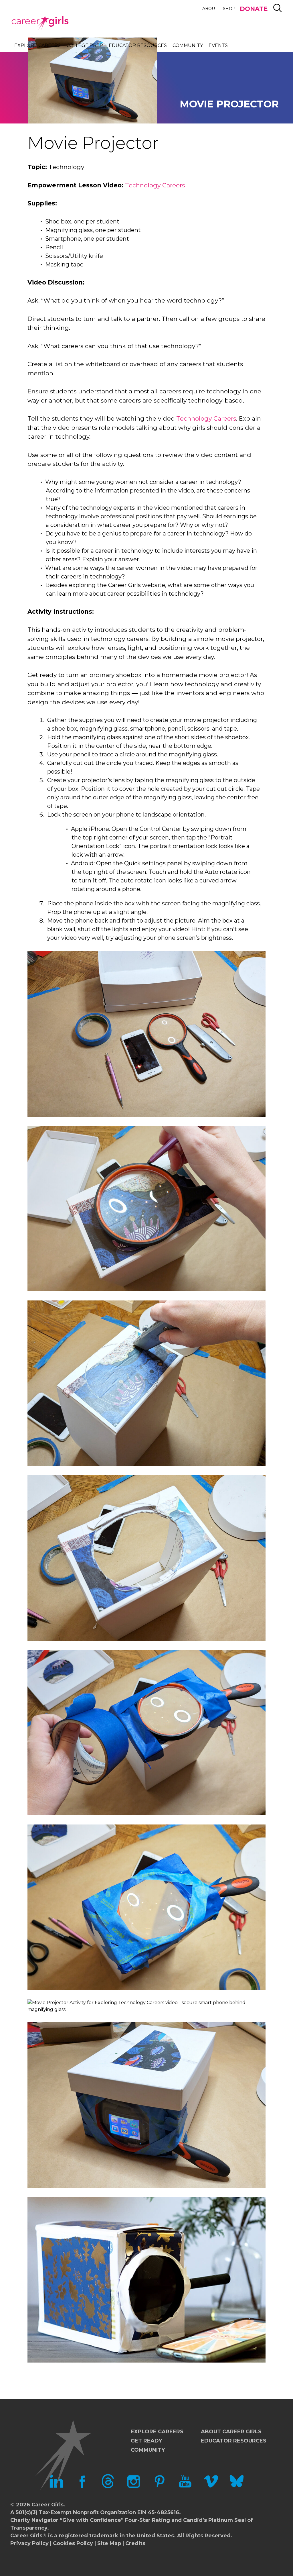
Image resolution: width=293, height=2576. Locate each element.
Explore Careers (37, 45)
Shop (229, 9)
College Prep (85, 45)
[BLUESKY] (237, 2487)
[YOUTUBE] (185, 2487)
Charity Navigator (34, 2520)
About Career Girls (231, 2432)
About (210, 9)
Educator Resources (138, 45)
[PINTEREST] (159, 2487)
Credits (135, 2543)
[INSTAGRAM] (134, 2487)
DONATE (254, 9)
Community (188, 45)
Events (218, 45)
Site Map (109, 2543)
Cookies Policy (73, 2543)
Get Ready (146, 2441)
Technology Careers (155, 185)
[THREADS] (108, 2487)
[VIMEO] (211, 2487)
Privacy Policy (29, 2543)
